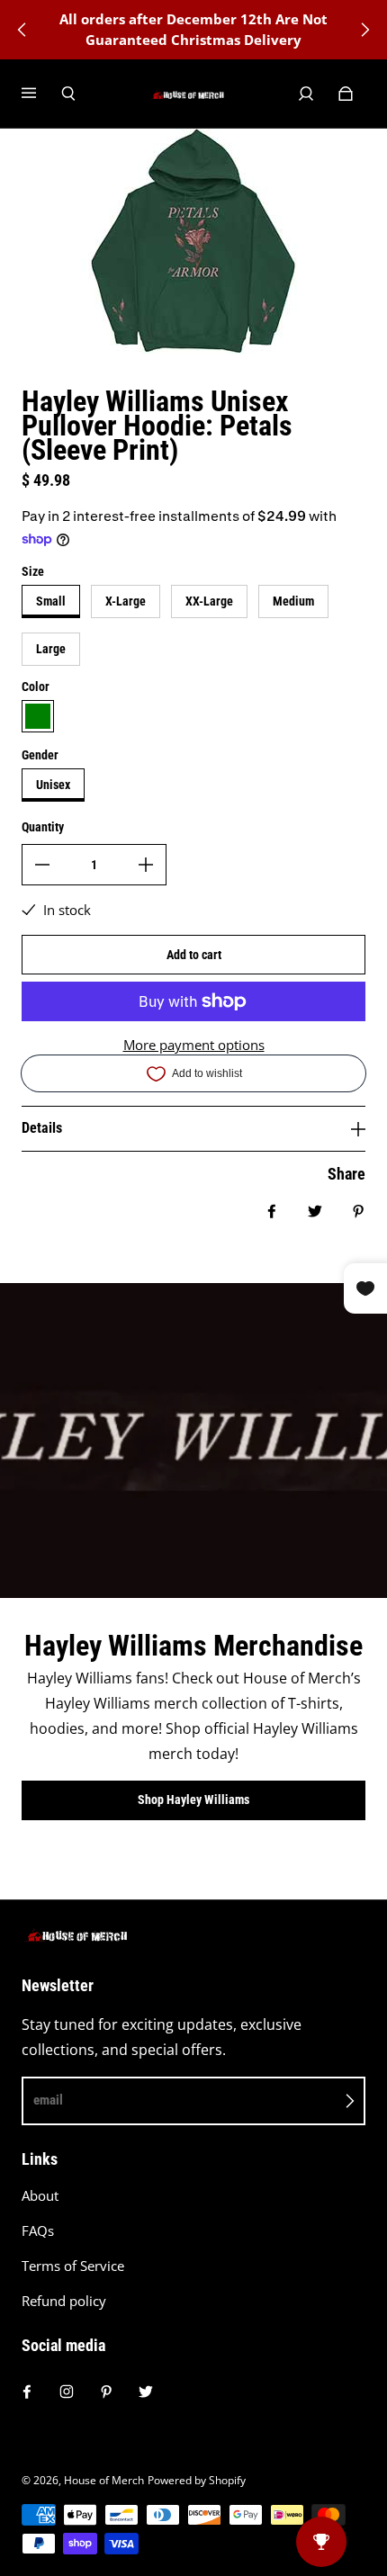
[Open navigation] (41, 94)
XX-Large (209, 601)
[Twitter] (146, 2392)
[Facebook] (27, 2392)
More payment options (194, 1045)
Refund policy (64, 2301)
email (48, 2100)
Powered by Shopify (197, 2480)
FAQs (38, 2231)
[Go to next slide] (364, 30)
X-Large (126, 601)
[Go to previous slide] (22, 30)
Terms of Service (73, 2266)
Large (51, 649)
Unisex (53, 785)
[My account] (306, 94)
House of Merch (104, 2480)
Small (51, 601)
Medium (293, 601)
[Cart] (346, 94)
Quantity (43, 827)
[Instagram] (67, 2392)
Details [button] (42, 1128)
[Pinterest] (106, 2392)
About (40, 2196)
